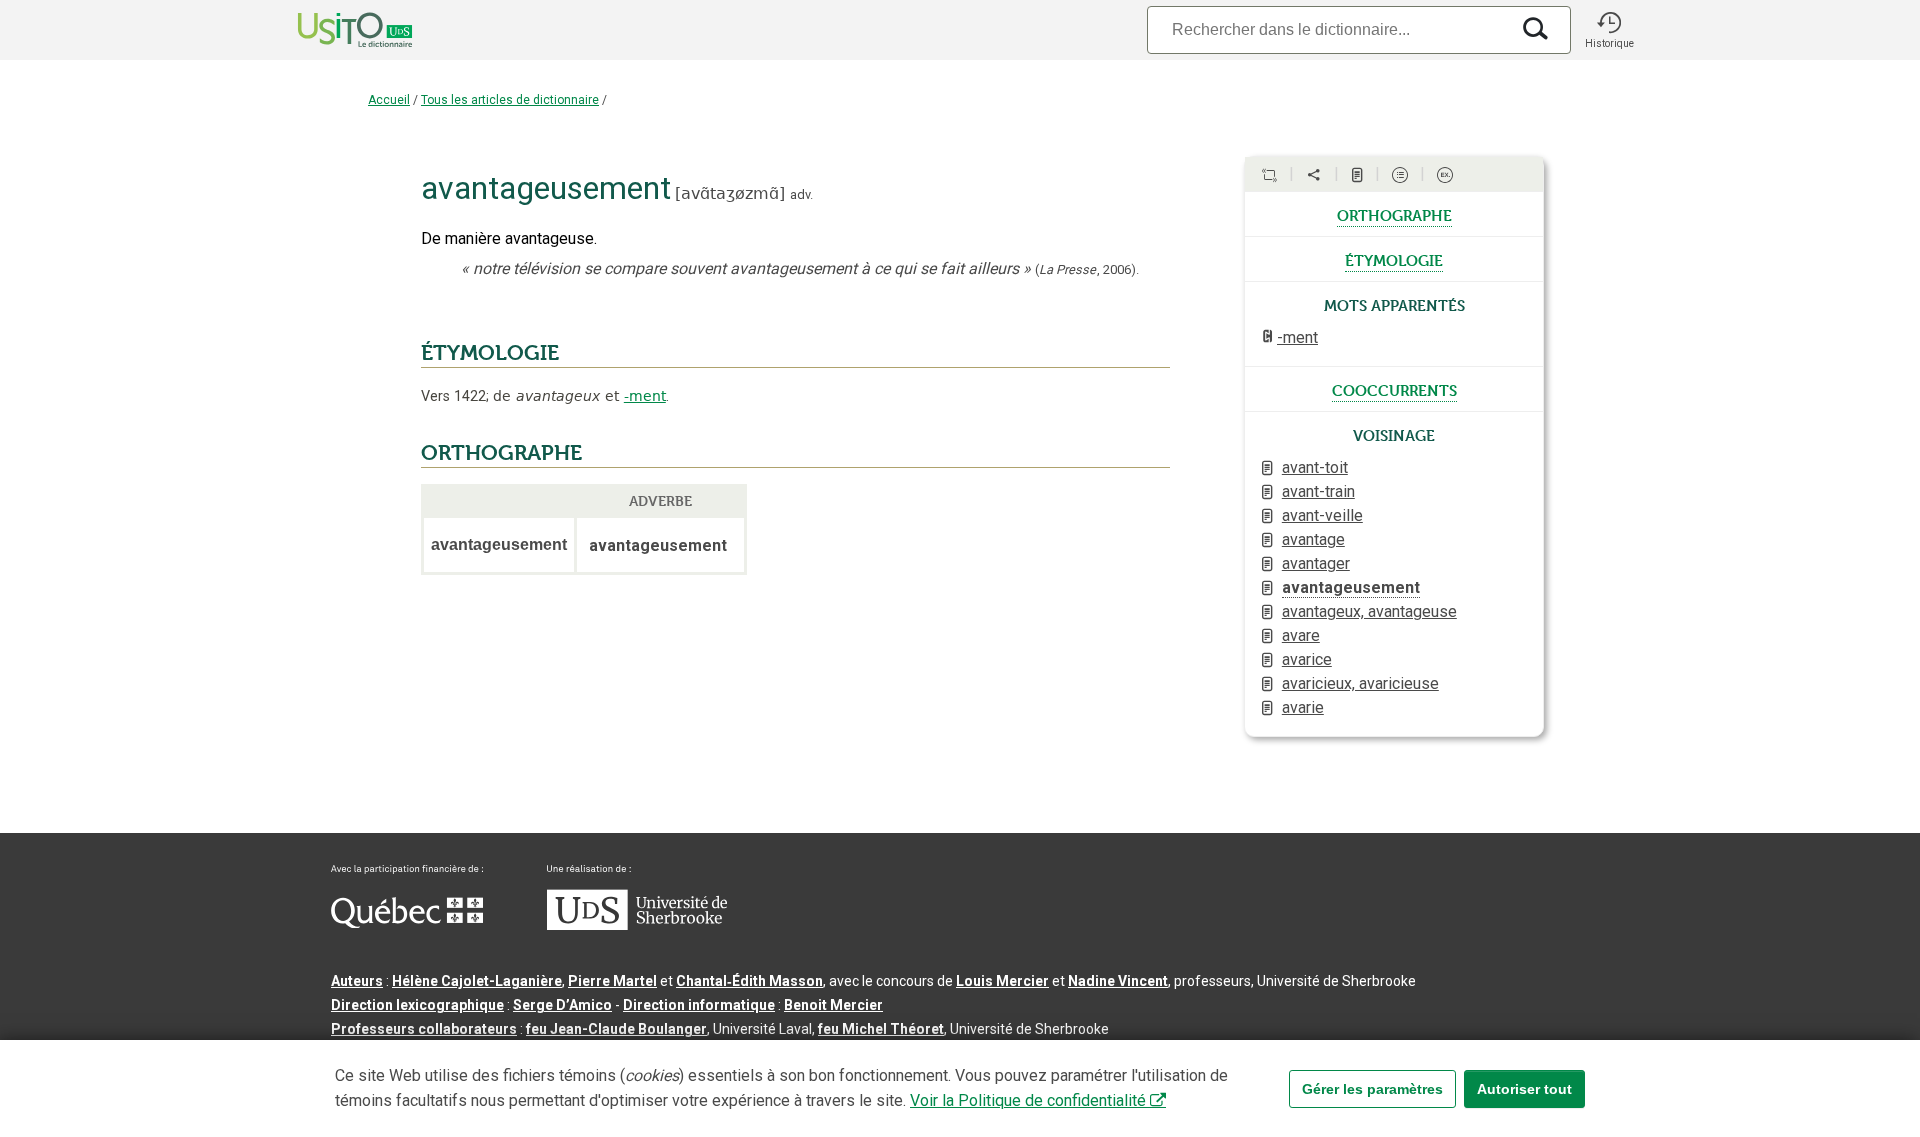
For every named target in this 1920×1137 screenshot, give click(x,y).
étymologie (1394, 259)
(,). (1087, 269)
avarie (1303, 707)
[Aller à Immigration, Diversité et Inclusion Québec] (407, 923)
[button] (1609, 30)
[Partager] (1314, 175)
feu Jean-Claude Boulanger (616, 1029)
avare (1301, 635)
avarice (1307, 659)
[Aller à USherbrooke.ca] (637, 925)
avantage (1313, 539)
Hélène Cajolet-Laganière (477, 981)
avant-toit (1315, 467)
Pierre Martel (612, 981)
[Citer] (1269, 175)
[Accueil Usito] (333, 30)
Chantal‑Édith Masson (749, 981)
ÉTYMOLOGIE (490, 353)
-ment (645, 396)
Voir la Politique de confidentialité (1028, 1100)
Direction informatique (699, 1005)
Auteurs (357, 981)
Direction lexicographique (417, 1005)
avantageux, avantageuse (1369, 611)
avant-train (1318, 491)
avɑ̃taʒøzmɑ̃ (730, 193)
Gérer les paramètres (1372, 1089)
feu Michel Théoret (881, 1029)
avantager (1316, 563)
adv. (801, 194)
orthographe (1394, 214)
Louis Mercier (1002, 981)
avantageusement (1351, 587)
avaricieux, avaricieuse (1360, 683)
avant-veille (1322, 515)
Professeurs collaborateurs (424, 1029)
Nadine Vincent (1118, 981)
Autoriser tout (1524, 1089)
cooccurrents (1394, 389)
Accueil (389, 100)
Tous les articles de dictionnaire (510, 100)
